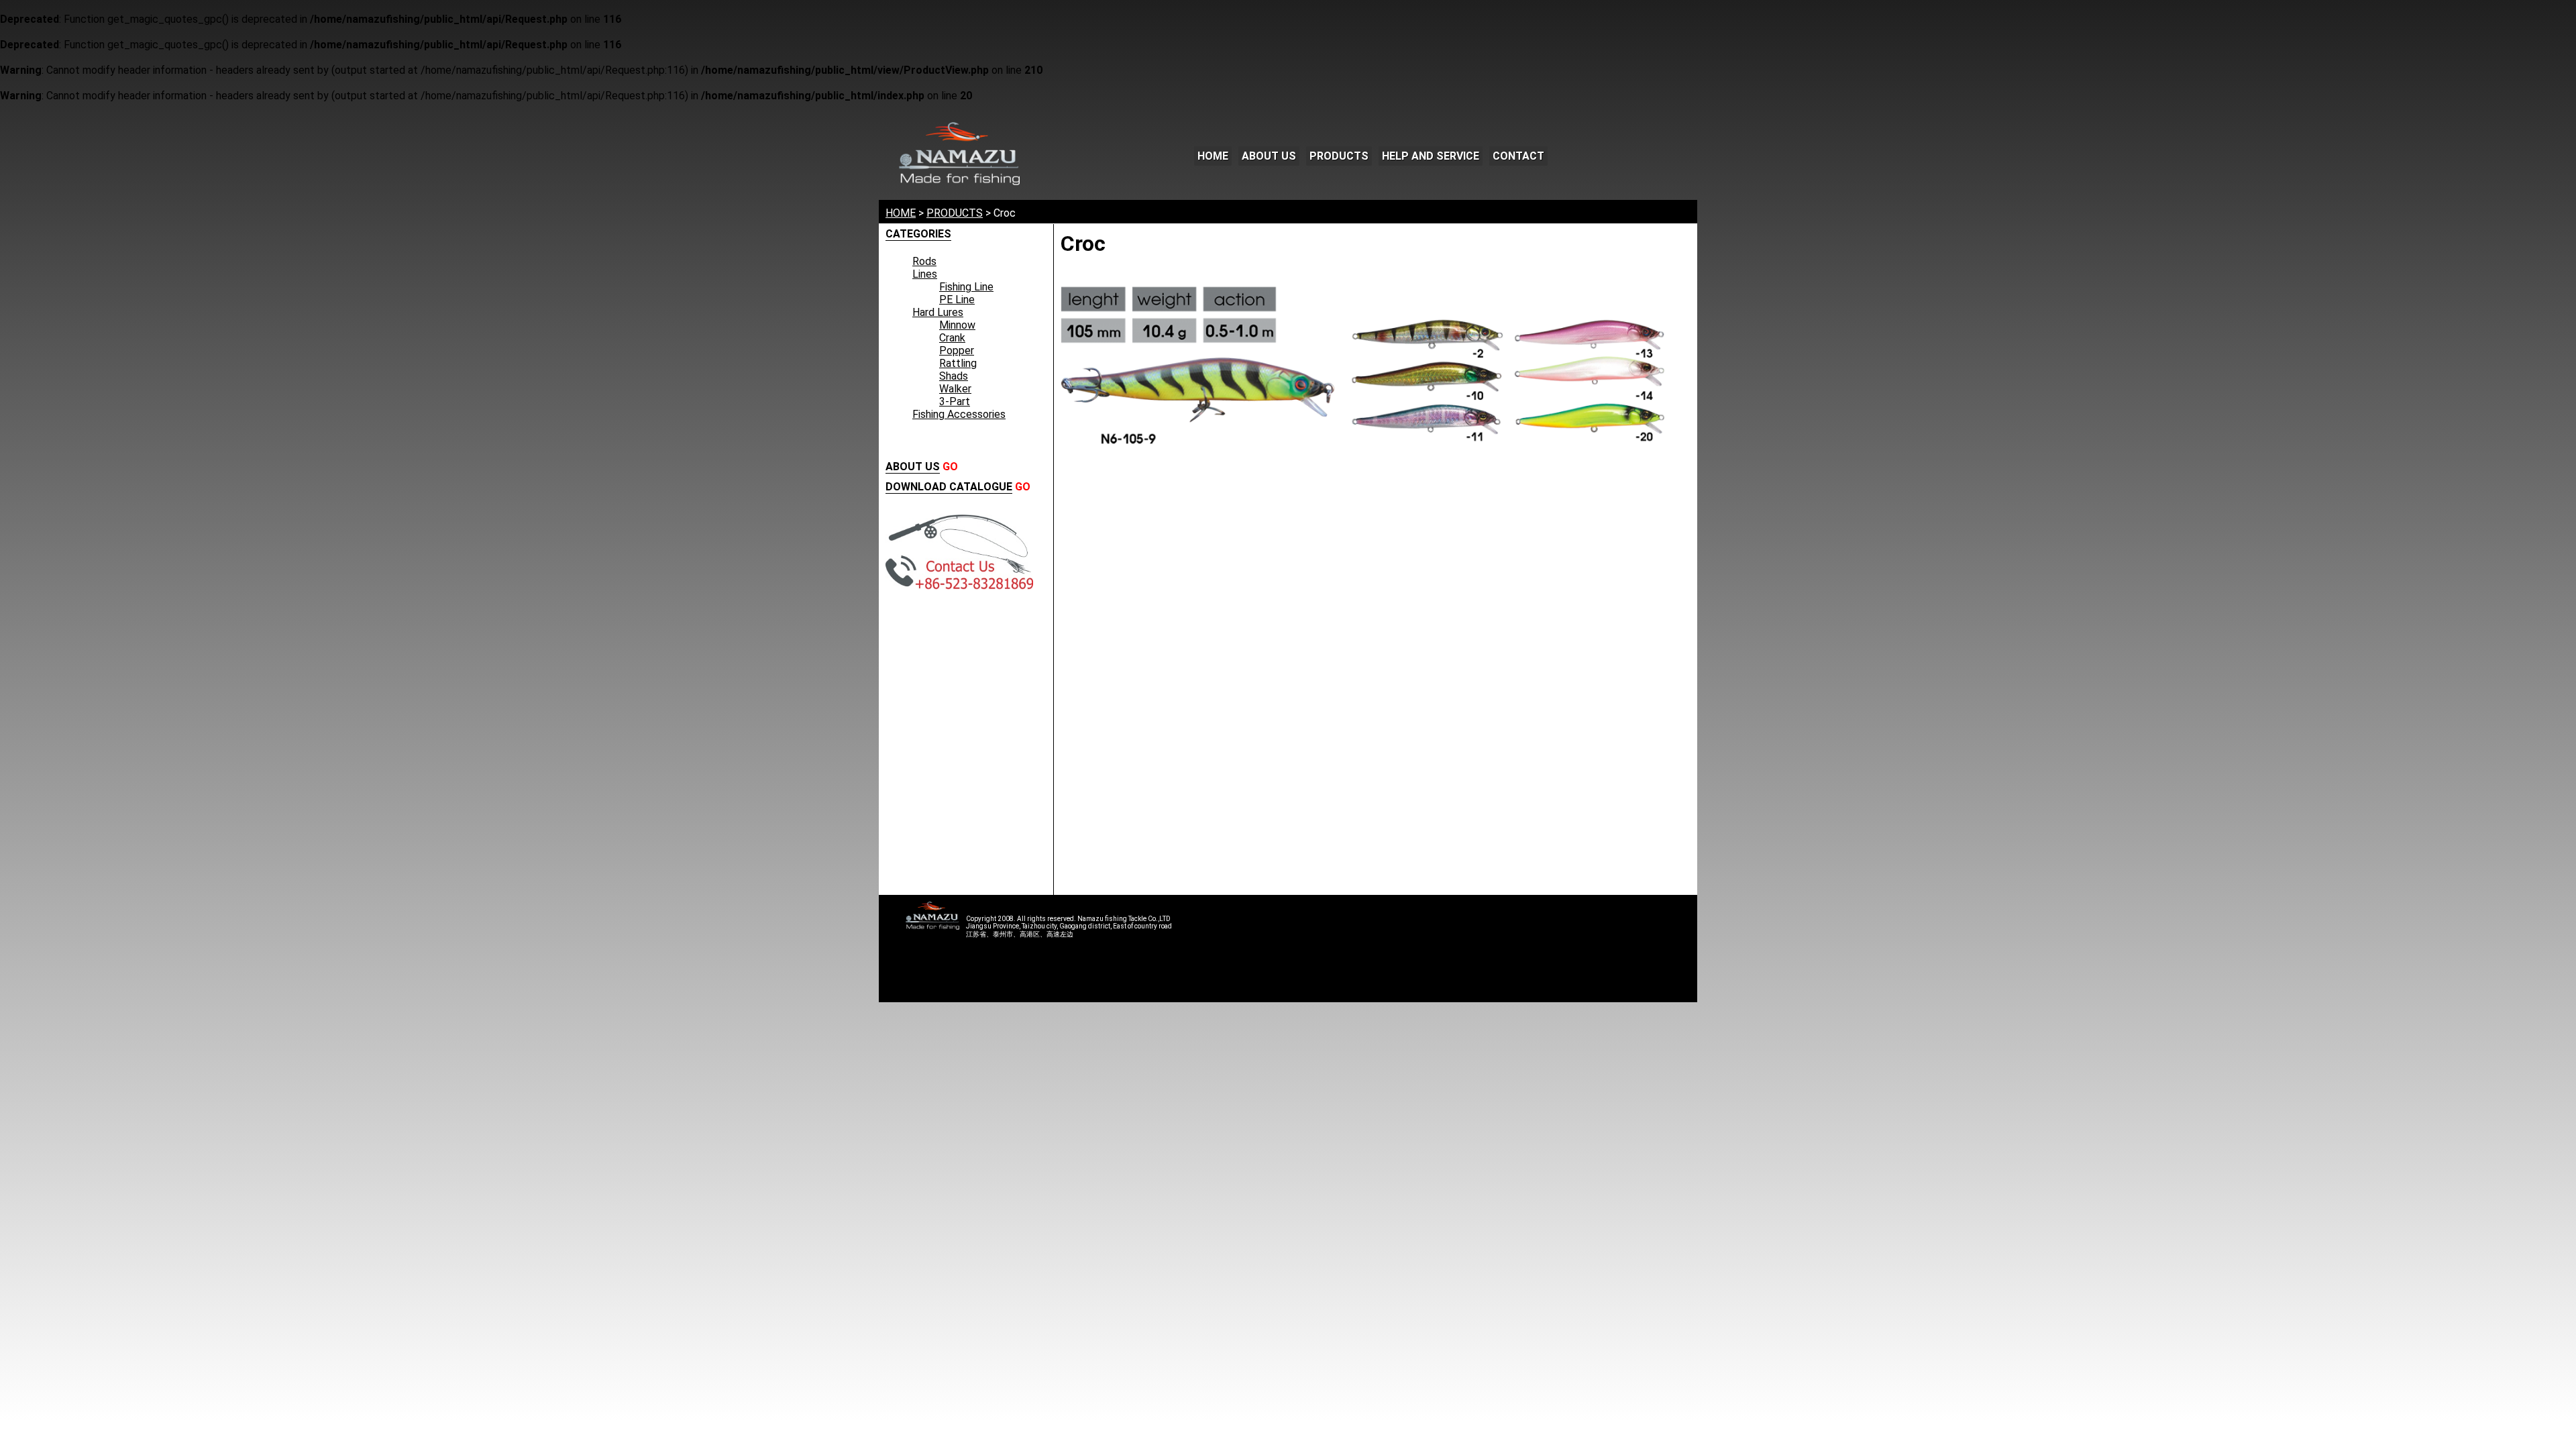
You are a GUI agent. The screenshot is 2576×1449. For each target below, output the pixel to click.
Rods (924, 261)
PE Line (957, 300)
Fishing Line (966, 287)
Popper (957, 351)
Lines (925, 274)
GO (950, 467)
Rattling (958, 363)
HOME (1213, 156)
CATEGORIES (918, 234)
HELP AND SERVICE (1431, 156)
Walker (955, 389)
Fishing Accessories (959, 414)
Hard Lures (938, 312)
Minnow (957, 325)
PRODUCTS (1339, 156)
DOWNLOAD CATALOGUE (949, 487)
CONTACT (1518, 156)
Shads (954, 376)
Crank (952, 338)
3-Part (955, 401)
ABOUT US (1269, 156)
